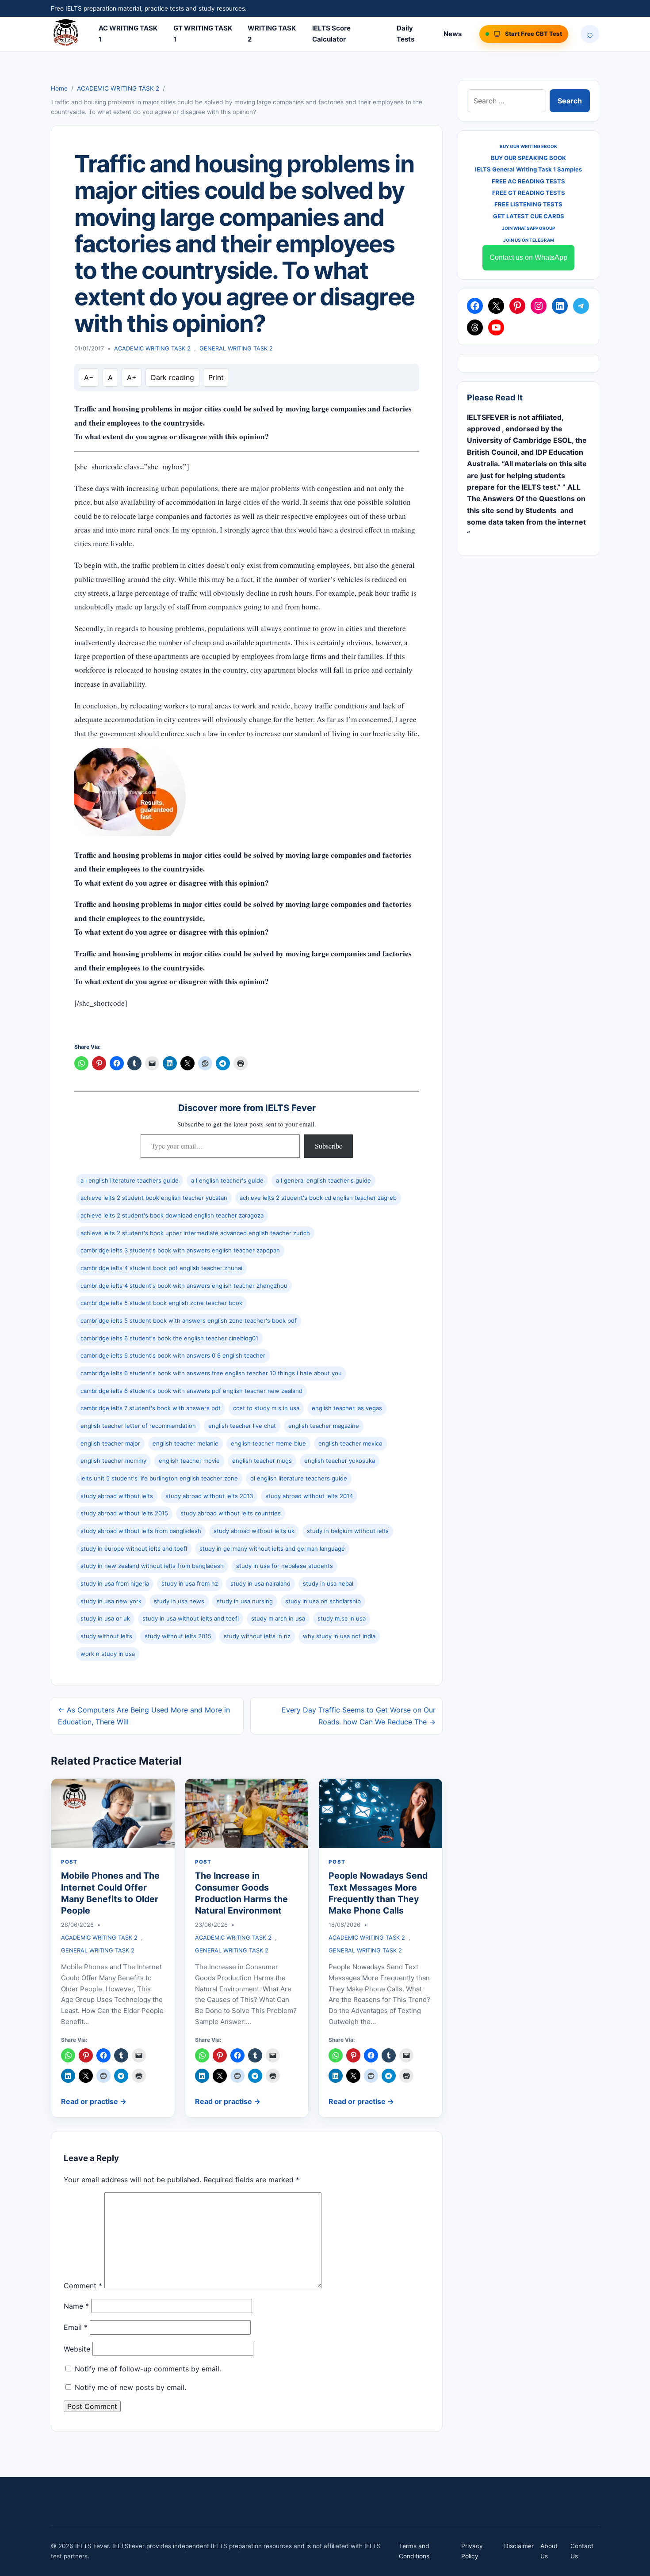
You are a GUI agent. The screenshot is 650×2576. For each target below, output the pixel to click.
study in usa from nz (190, 1583)
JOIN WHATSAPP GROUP (528, 228)
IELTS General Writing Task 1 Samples (528, 169)
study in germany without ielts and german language (272, 1549)
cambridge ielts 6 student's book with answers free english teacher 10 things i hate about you (211, 1373)
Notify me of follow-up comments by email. (148, 2369)
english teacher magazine (324, 1426)
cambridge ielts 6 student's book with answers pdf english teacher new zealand (191, 1391)
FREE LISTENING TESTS (528, 204)
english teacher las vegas (347, 1408)
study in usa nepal (328, 1583)
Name (76, 2306)
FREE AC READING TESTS (528, 181)
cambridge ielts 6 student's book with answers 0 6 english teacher (173, 1355)
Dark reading (172, 377)
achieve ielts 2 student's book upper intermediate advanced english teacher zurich (195, 1233)
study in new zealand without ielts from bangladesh (152, 1566)
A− (89, 377)
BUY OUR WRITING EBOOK (528, 146)
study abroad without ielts (117, 1496)
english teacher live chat (242, 1426)
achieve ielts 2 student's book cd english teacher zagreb (318, 1198)
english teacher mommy (113, 1461)
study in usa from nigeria (115, 1583)
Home (59, 88)
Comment (83, 2286)
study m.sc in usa (342, 1618)
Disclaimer (519, 2546)
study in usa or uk (105, 1618)
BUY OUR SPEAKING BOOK (528, 158)
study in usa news (179, 1601)
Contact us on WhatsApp (528, 257)
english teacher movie (189, 1461)
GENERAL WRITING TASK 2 (236, 348)
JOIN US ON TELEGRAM (529, 240)
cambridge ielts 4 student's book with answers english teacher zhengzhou (184, 1286)
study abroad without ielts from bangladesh (141, 1531)
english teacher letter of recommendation (138, 1426)
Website (77, 2349)
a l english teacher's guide (227, 1180)
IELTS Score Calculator (331, 34)
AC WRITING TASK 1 (128, 34)
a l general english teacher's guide (323, 1180)
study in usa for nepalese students (285, 1566)
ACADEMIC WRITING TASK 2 (118, 88)
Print (216, 377)
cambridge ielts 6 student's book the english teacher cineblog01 (169, 1338)
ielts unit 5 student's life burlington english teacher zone (159, 1478)
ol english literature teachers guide (299, 1478)
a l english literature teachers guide (130, 1180)
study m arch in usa (278, 1618)
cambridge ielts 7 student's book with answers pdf (151, 1408)
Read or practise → (94, 2101)
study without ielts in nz (257, 1636)
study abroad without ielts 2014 (309, 1496)
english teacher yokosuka (340, 1461)
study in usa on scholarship (323, 1601)
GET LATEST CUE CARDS (529, 216)
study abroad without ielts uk (254, 1531)
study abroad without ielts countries (231, 1513)
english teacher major (110, 1443)
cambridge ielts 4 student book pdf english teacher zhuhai (161, 1268)
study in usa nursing (245, 1601)
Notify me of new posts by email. (130, 2387)
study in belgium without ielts (348, 1531)
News (453, 34)
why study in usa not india (339, 1636)
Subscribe (329, 1146)
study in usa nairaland (260, 1583)
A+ (132, 377)
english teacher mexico (350, 1443)
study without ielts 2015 (178, 1636)
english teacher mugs (262, 1461)
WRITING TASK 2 (272, 34)
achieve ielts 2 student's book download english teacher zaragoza (172, 1215)
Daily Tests (405, 34)
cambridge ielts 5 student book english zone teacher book (161, 1303)
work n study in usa (108, 1654)
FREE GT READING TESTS (529, 193)
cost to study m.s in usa (266, 1408)
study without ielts (106, 1636)
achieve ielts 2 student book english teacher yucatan (154, 1198)
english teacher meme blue (268, 1443)
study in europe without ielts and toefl (134, 1549)
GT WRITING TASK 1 (203, 34)
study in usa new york (111, 1601)
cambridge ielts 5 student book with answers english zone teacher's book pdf (189, 1320)
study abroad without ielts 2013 (209, 1496)
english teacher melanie (185, 1443)
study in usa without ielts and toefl (191, 1618)
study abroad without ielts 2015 (124, 1513)
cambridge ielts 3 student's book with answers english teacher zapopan (180, 1250)
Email (76, 2327)
